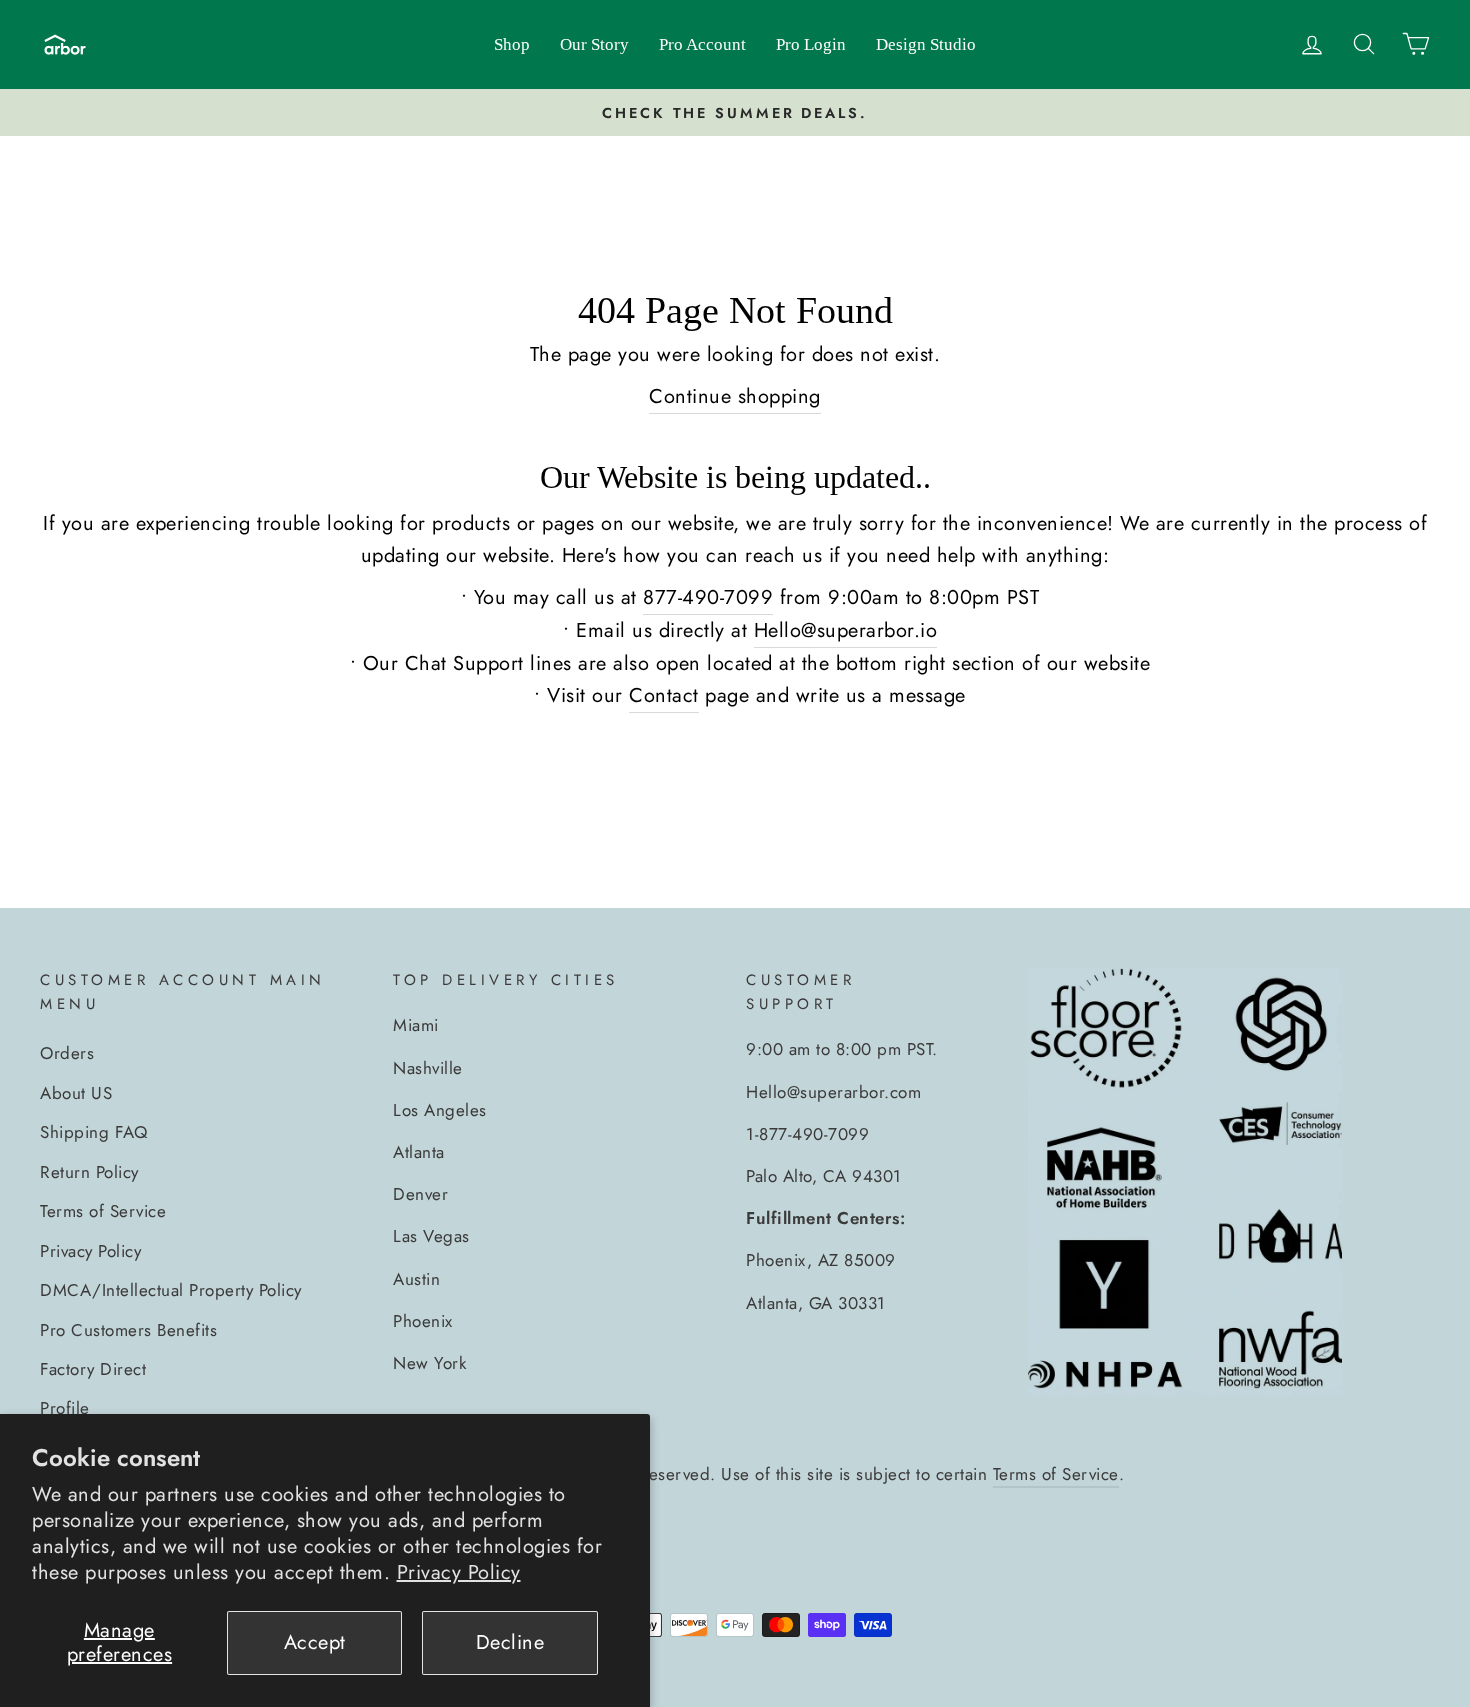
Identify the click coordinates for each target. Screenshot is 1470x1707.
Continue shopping (735, 396)
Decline (510, 1642)
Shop (512, 44)
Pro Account (702, 44)
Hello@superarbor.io (846, 630)
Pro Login (811, 44)
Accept (315, 1642)
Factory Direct (93, 1369)
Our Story (594, 44)
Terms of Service (103, 1211)
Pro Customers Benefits (128, 1330)
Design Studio (926, 44)
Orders (67, 1053)
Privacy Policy (459, 1572)
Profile (65, 1408)
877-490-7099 (708, 597)
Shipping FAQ (93, 1132)
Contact (664, 695)
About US (76, 1093)
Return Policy (89, 1172)
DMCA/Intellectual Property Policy (171, 1290)
